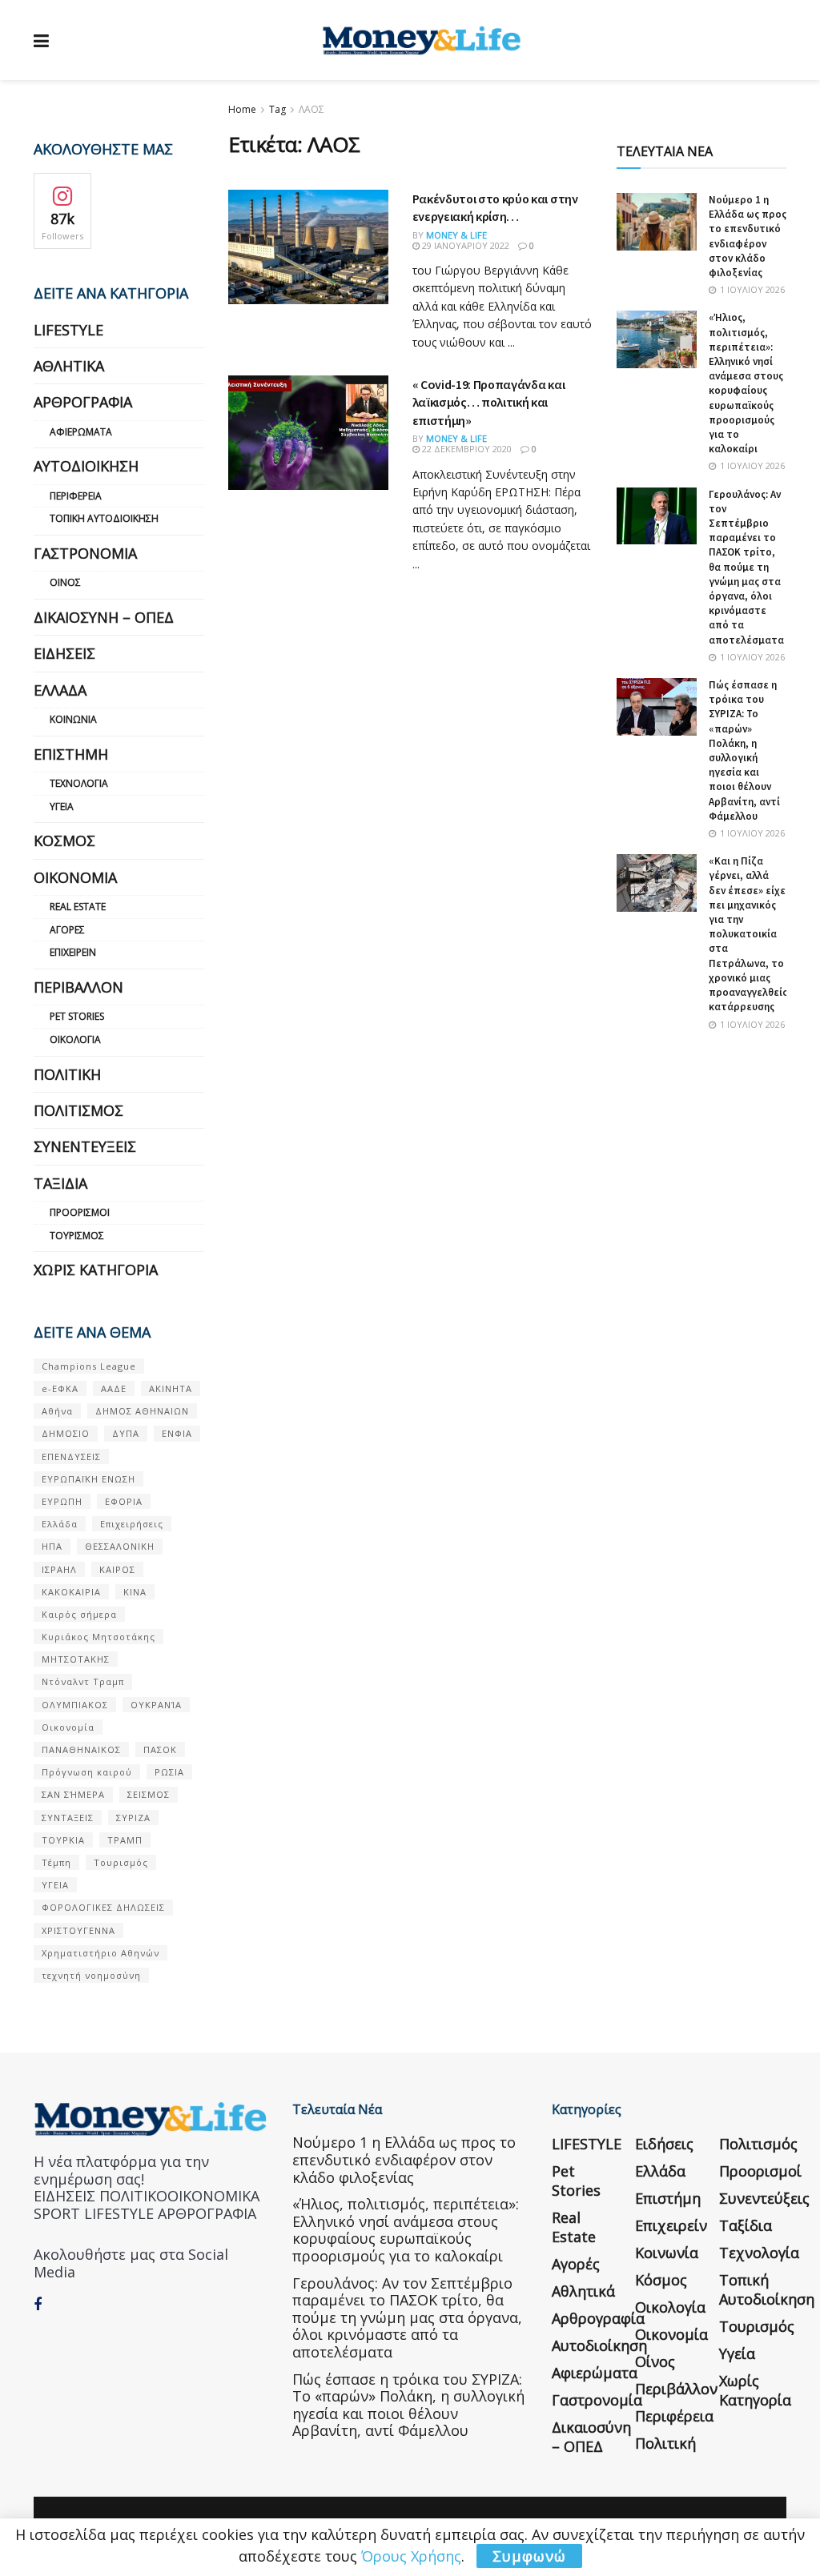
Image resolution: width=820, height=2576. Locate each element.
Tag (277, 109)
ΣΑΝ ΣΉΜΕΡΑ (73, 1794)
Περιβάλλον (78, 987)
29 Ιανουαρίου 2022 (464, 245)
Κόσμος (64, 841)
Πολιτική (67, 1074)
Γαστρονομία (85, 553)
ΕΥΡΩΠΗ (62, 1501)
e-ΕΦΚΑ (60, 1388)
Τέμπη (56, 1862)
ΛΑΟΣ (312, 109)
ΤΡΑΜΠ (125, 1840)
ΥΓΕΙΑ (55, 1885)
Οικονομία (75, 877)
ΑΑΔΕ (114, 1388)
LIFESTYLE (68, 330)
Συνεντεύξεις (85, 1146)
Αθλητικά (69, 366)
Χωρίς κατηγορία (96, 1270)
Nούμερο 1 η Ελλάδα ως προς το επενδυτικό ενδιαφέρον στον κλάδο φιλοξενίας (748, 236)
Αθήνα (57, 1411)
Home (242, 109)
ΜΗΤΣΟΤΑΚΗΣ (76, 1659)
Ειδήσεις (64, 653)
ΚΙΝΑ (135, 1592)
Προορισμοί (80, 1212)
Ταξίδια (60, 1183)
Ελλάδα (60, 690)
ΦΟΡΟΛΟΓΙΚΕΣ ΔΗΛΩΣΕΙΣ (103, 1907)
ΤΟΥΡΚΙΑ (63, 1840)
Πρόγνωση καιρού (87, 1772)
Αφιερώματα (81, 432)
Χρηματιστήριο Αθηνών (100, 1953)
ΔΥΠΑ (126, 1433)
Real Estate (78, 907)
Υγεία (62, 807)
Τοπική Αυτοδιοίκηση (104, 518)
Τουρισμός (77, 1236)
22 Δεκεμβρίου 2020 (466, 449)
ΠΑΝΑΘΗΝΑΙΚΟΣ (81, 1749)
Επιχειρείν (73, 952)
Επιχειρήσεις (132, 1524)
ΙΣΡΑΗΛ (59, 1569)
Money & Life (456, 235)
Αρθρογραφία (83, 402)
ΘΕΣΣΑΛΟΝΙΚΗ (120, 1546)
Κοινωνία (73, 719)
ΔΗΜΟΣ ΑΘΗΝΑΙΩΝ (142, 1411)
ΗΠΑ (52, 1546)
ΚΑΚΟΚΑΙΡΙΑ (71, 1592)
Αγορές (67, 930)
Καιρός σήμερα (79, 1614)
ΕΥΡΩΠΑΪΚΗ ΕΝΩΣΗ (88, 1479)
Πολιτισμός (78, 1110)
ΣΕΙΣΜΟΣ (149, 1794)
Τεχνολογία (79, 783)
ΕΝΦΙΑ (177, 1433)
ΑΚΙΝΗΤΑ (171, 1388)
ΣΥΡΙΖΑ (133, 1818)
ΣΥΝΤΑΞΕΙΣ (68, 1818)
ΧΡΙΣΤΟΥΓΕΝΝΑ (78, 1930)
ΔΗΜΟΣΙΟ (66, 1433)
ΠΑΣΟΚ (160, 1749)
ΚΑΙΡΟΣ (117, 1569)
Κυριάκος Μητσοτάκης (98, 1637)
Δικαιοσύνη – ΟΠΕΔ (104, 617)
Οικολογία (75, 1039)
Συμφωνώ (529, 2556)
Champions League (89, 1366)
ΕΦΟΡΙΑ (124, 1501)
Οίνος (65, 582)
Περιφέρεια (76, 496)
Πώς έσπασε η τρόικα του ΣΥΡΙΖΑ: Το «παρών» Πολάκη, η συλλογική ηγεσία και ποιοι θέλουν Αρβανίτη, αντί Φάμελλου (744, 750)
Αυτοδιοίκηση (86, 466)
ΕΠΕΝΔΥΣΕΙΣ (71, 1457)
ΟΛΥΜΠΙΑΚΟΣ (75, 1705)
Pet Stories (77, 1016)
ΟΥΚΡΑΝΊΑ (156, 1705)
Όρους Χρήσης (411, 2556)
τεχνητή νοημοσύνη (91, 1975)
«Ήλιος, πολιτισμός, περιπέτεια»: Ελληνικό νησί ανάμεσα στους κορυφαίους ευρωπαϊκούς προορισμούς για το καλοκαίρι (746, 383)
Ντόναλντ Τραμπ (83, 1681)
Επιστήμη (71, 754)
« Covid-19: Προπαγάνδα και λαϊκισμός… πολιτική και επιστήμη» (489, 402)
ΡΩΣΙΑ (169, 1772)
